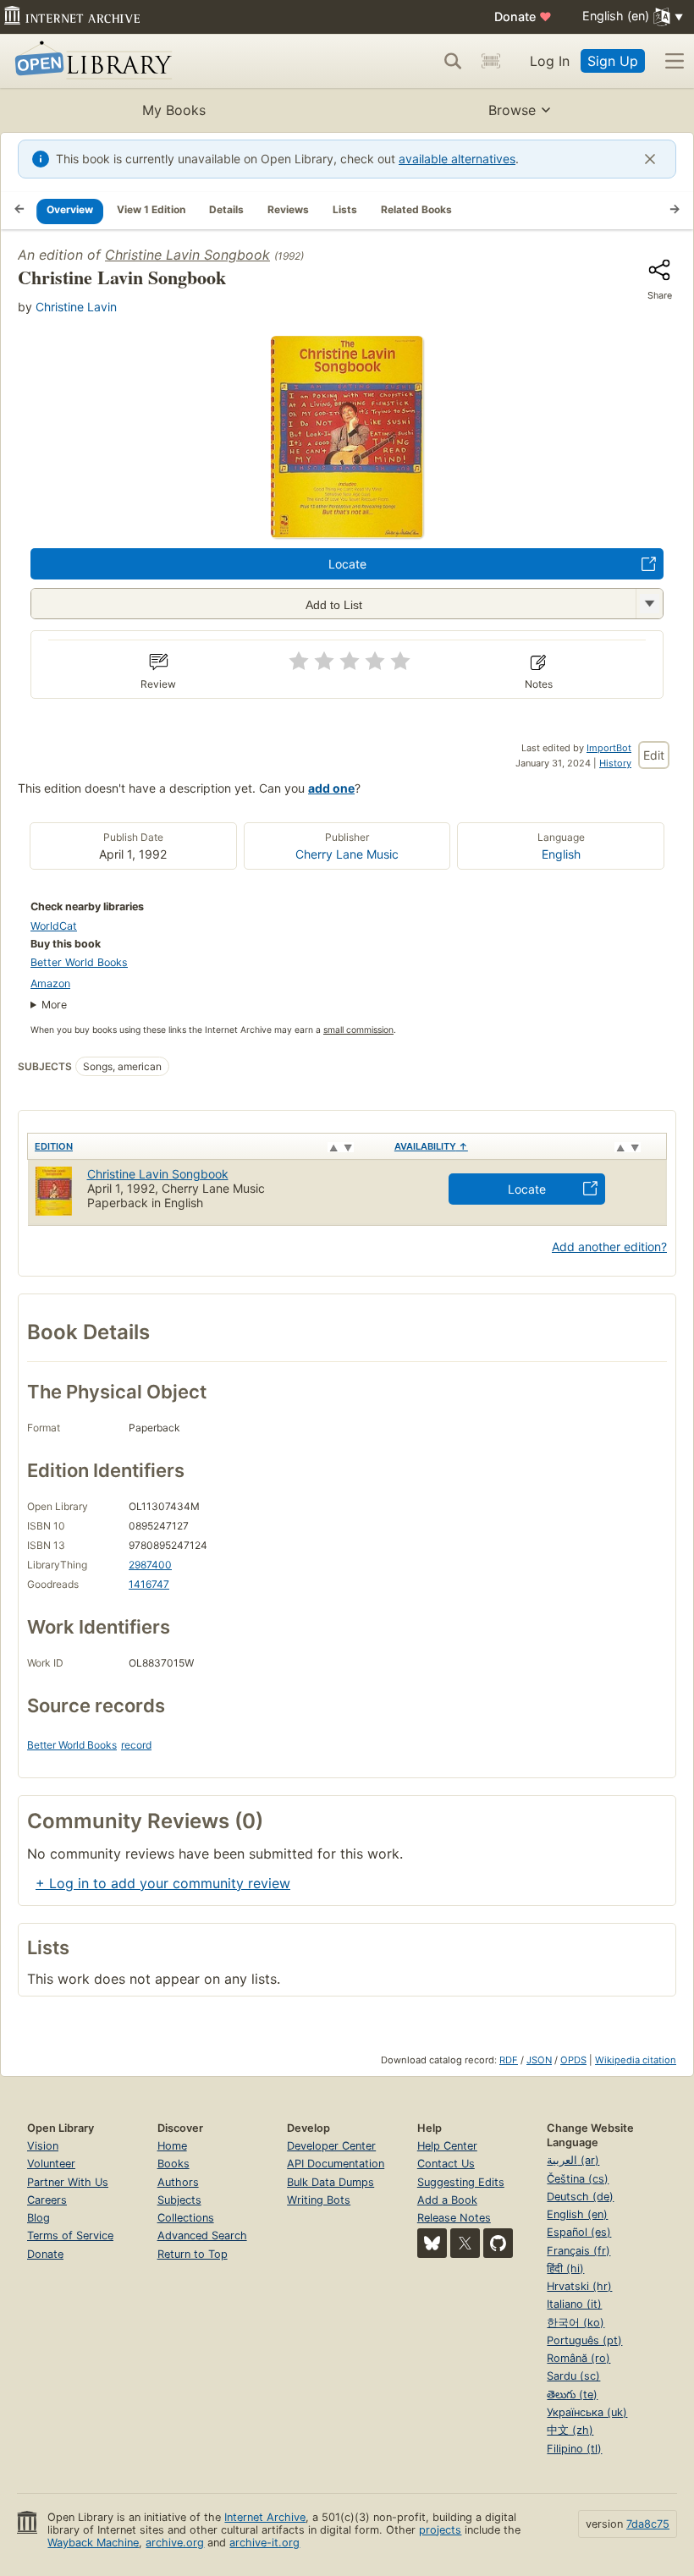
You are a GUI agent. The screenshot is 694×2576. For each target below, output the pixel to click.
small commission (358, 1030)
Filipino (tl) (574, 2449)
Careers (47, 2200)
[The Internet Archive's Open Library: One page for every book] (90, 61)
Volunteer (51, 2164)
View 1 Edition (151, 209)
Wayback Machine (93, 2543)
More (54, 1005)
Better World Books (79, 962)
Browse (512, 110)
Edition (54, 1146)
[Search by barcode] (491, 61)
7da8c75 (648, 2524)
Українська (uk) (587, 2412)
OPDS (573, 2060)
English (561, 854)
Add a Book (447, 2200)
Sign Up (613, 61)
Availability (431, 1146)
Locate (347, 564)
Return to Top (193, 2254)
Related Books (416, 209)
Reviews (288, 209)
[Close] (650, 159)
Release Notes (454, 2218)
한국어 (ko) (576, 2323)
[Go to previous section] (19, 211)
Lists (345, 209)
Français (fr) (578, 2251)
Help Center (447, 2146)
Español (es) (579, 2232)
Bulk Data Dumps (330, 2182)
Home (172, 2146)
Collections (186, 2218)
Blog (39, 2218)
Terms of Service (70, 2235)
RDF (509, 2060)
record (136, 1745)
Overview (70, 209)
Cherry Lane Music (347, 854)
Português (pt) (584, 2340)
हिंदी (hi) (565, 2268)
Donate (523, 16)
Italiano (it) (574, 2304)
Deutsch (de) (580, 2197)
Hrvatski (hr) (579, 2286)
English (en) (577, 2214)
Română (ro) (578, 2358)
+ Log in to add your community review (163, 1883)
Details (226, 209)
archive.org (175, 2543)
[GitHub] (498, 2243)
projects (440, 2530)
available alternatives (457, 159)
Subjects (179, 2200)
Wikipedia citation (636, 2060)
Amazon (50, 983)
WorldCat (54, 926)
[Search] (453, 61)
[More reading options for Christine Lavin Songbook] (649, 604)
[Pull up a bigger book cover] (347, 533)
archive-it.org (264, 2543)
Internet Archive (265, 2517)
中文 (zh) (570, 2430)
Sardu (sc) (573, 2376)
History (615, 763)
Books (173, 2164)
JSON (539, 2060)
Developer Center (331, 2146)
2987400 (150, 1565)
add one (331, 788)
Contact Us (446, 2164)
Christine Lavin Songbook (187, 255)
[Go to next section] (675, 211)
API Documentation (336, 2164)
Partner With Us (68, 2182)
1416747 (149, 1584)
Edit (654, 755)
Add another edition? (609, 1247)
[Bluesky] (432, 2243)
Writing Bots (319, 2200)
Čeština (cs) (578, 2179)
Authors (178, 2182)
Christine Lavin (76, 307)
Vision (43, 2146)
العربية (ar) (573, 2160)
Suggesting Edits (461, 2182)
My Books (174, 110)
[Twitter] (465, 2243)
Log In (550, 61)
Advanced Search (202, 2235)
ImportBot (609, 748)
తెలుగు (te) (572, 2395)
